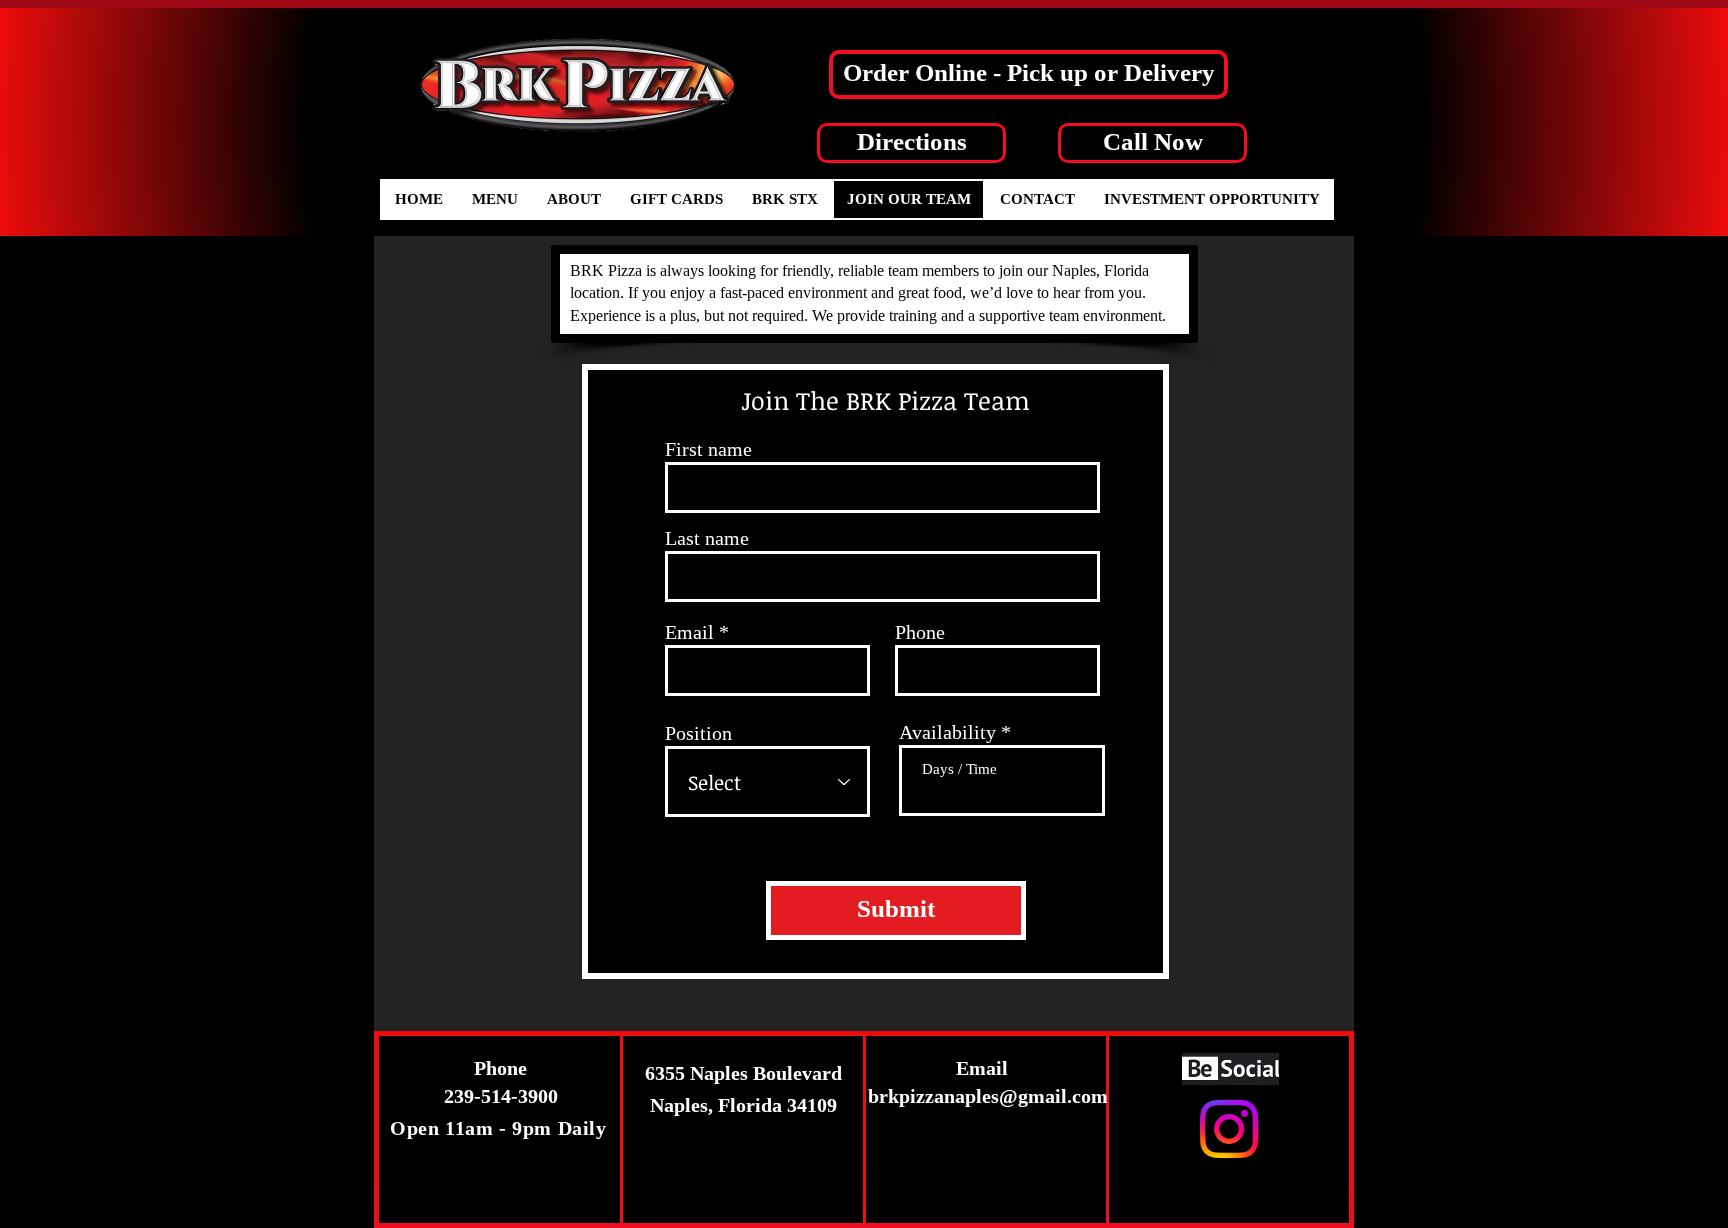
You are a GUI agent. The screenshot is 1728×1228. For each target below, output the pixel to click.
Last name (707, 538)
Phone (920, 632)
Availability (947, 732)
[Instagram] (1229, 1129)
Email (689, 632)
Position (698, 733)
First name (708, 449)
